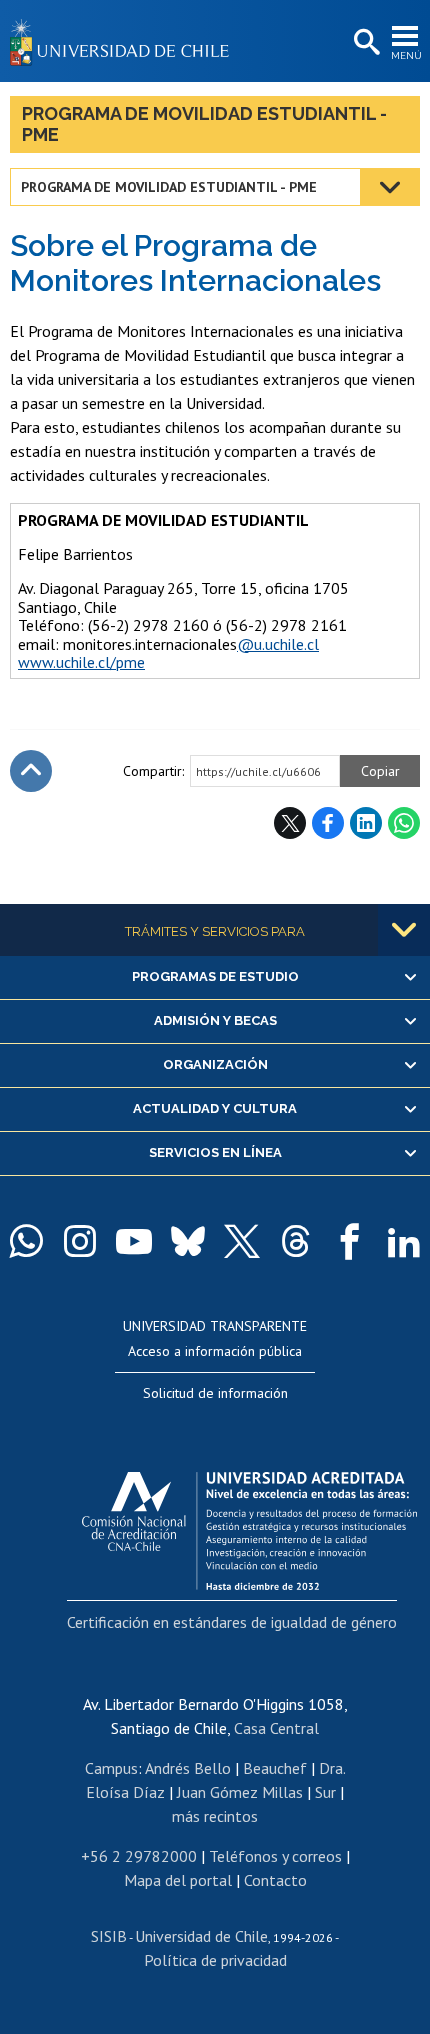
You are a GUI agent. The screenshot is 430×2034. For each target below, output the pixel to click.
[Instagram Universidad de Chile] (80, 1241)
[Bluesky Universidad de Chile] (188, 1241)
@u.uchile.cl (278, 644)
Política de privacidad (215, 1960)
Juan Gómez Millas (240, 1792)
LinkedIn (366, 823)
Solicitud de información (215, 1393)
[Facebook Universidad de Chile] (350, 1241)
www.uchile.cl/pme (81, 662)
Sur (325, 1792)
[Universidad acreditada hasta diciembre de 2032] (249, 1526)
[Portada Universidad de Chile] (125, 41)
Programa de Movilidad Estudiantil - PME (204, 124)
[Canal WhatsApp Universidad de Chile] (26, 1241)
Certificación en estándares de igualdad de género (232, 1622)
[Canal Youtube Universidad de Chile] (134, 1241)
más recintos (215, 1816)
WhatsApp (404, 823)
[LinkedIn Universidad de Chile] (404, 1241)
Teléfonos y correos (275, 1856)
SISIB (109, 1936)
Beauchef (275, 1768)
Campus (111, 1768)
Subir (31, 771)
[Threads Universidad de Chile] (296, 1241)
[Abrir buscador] (365, 43)
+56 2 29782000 (139, 1856)
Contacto (275, 1880)
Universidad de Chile (201, 1936)
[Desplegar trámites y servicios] (404, 930)
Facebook (328, 823)
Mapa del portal (178, 1880)
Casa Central (276, 1728)
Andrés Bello (188, 1768)
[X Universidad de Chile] (242, 1241)
